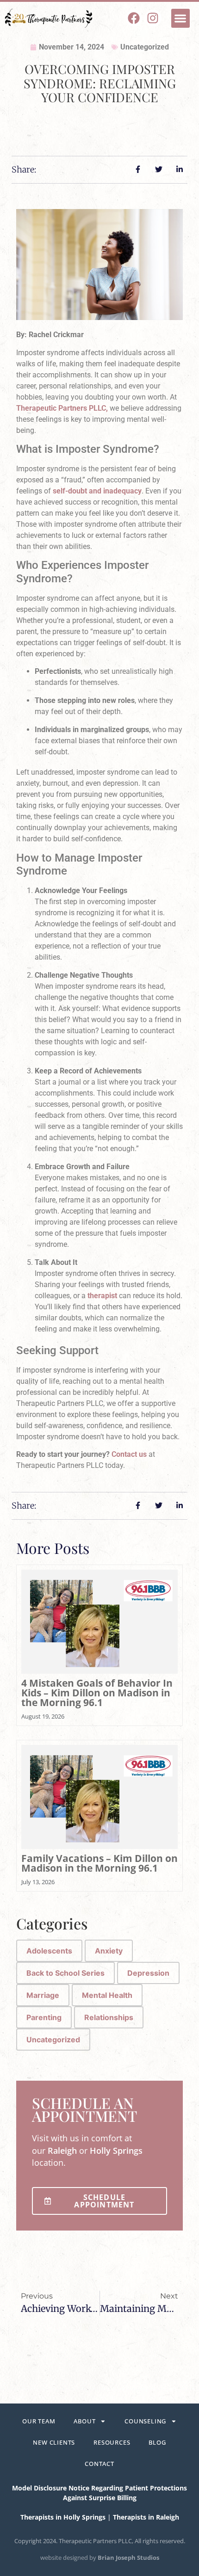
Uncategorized (145, 47)
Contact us (129, 1454)
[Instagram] (153, 18)
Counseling (145, 2421)
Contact (99, 2464)
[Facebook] (134, 18)
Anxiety (109, 1951)
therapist (102, 1296)
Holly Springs (116, 2151)
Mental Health (107, 1995)
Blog (157, 2442)
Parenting (44, 2017)
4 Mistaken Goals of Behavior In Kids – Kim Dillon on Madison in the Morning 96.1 (97, 1693)
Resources (112, 2442)
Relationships (109, 2017)
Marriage (43, 1995)
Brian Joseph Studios (128, 2558)
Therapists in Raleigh (146, 2517)
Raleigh (62, 2151)
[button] (181, 18)
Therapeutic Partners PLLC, (62, 408)
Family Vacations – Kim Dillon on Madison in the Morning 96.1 (99, 1863)
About (84, 2421)
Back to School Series (65, 1973)
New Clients (54, 2442)
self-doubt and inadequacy (97, 491)
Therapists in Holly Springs (63, 2517)
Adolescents (49, 1951)
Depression (148, 1973)
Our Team (39, 2421)
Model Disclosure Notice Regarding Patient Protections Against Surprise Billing (99, 2493)
